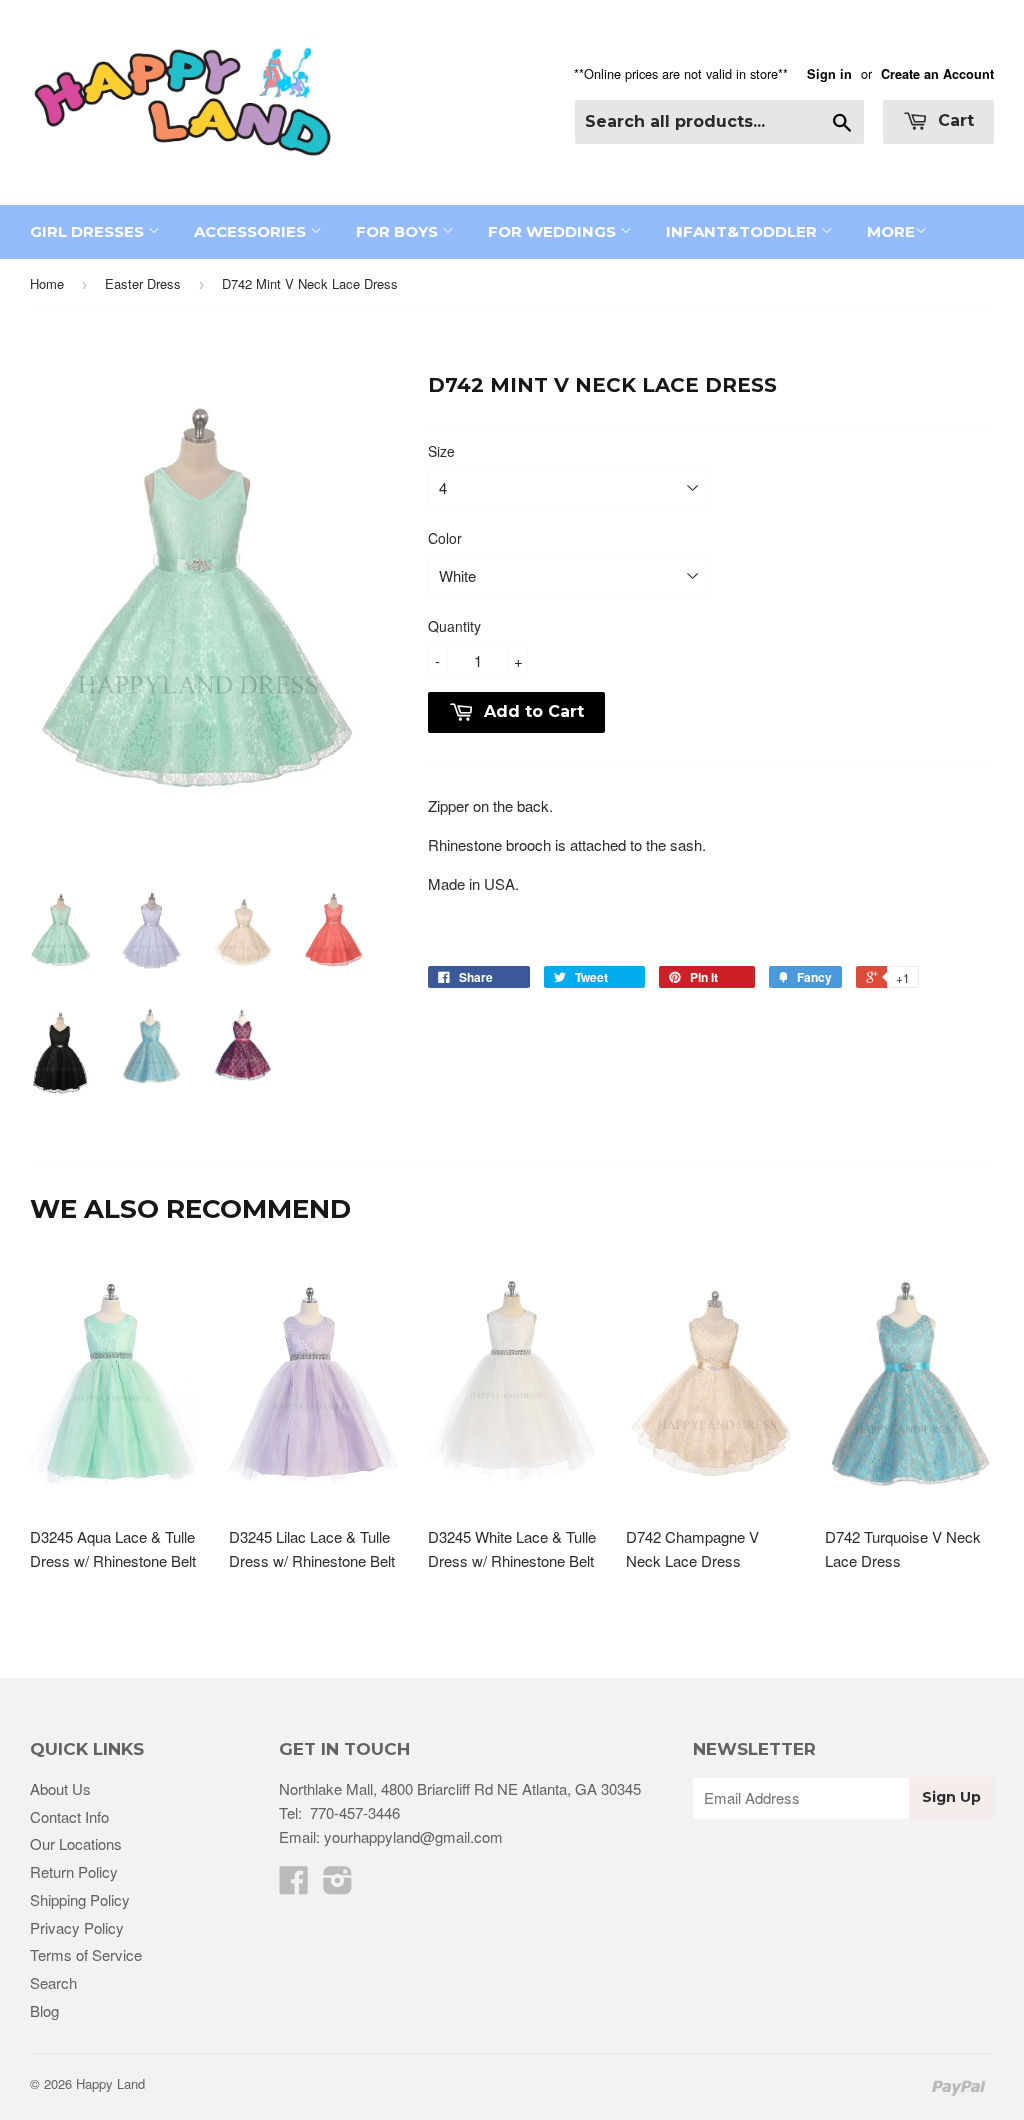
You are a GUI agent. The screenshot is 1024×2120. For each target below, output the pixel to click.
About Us (60, 1788)
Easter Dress (143, 283)
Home (47, 283)
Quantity (454, 626)
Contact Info (69, 1816)
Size (441, 451)
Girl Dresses (89, 231)
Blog (44, 2010)
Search (53, 1982)
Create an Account (937, 74)
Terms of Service (86, 1954)
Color (445, 538)
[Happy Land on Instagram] (338, 1885)
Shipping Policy (80, 1899)
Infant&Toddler (743, 231)
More (891, 231)
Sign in (829, 74)
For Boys (399, 231)
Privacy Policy (77, 1927)
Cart (953, 120)
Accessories (252, 231)
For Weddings (554, 231)
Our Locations (76, 1843)
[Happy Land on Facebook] (294, 1885)
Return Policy (74, 1871)
